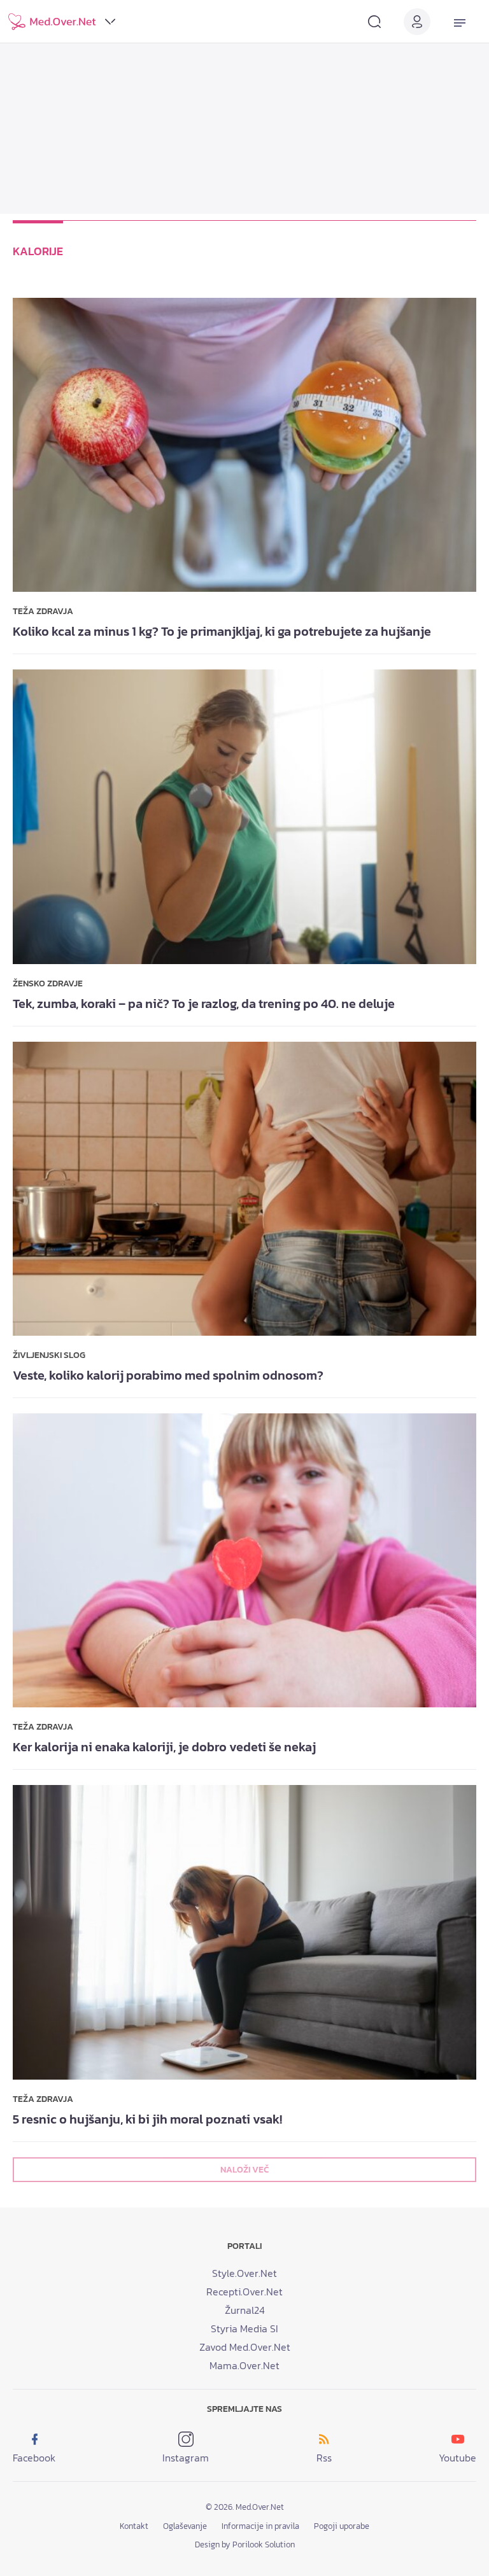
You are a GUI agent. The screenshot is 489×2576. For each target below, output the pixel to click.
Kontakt (134, 2526)
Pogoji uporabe (342, 2526)
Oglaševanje (185, 2526)
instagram (186, 2458)
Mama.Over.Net (244, 2365)
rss (324, 2458)
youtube (457, 2458)
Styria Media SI (244, 2328)
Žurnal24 (245, 2310)
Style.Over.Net (244, 2273)
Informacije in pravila (260, 2526)
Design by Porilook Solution (245, 2544)
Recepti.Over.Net (244, 2292)
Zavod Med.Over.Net (245, 2347)
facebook (34, 2458)
